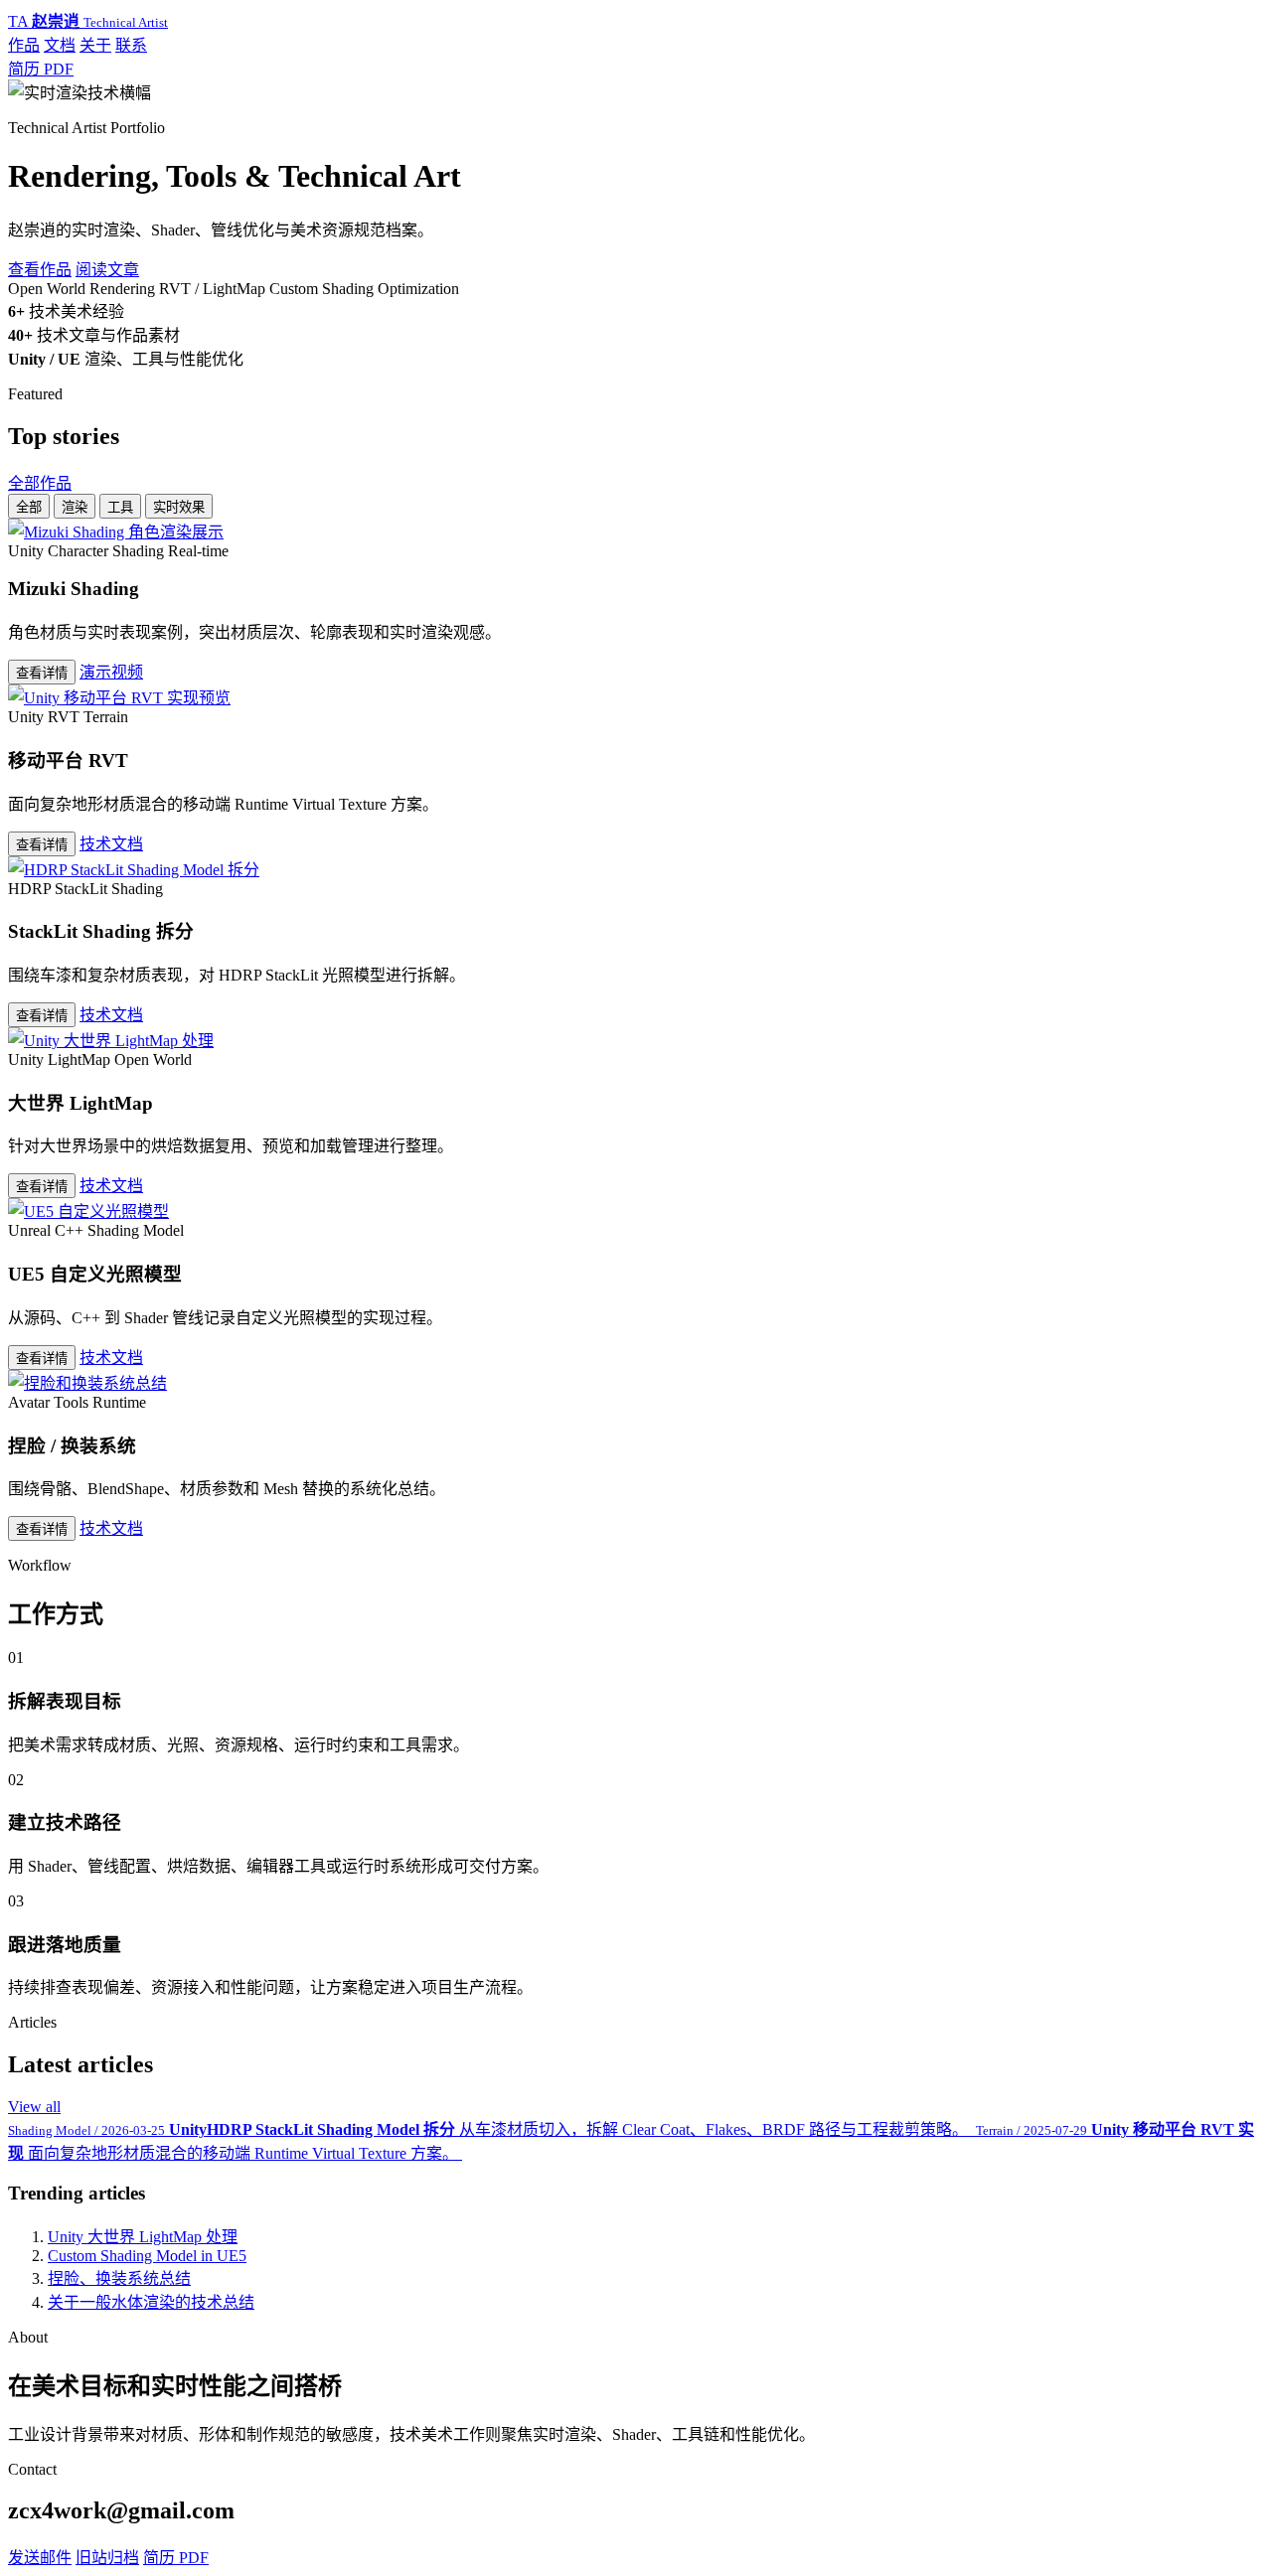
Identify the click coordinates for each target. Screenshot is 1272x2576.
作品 (24, 45)
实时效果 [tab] (179, 507)
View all (34, 2107)
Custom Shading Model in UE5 (147, 2256)
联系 (131, 45)
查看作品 (40, 270)
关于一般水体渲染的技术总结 (151, 2302)
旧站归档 (107, 2558)
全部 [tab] (29, 507)
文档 (60, 45)
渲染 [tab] (75, 507)
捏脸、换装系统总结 (119, 2278)
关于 (95, 45)
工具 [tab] (120, 507)
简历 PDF (41, 69)
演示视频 (111, 672)
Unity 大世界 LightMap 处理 (143, 2237)
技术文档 (111, 844)
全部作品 (40, 483)
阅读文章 (107, 270)
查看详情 (42, 673)
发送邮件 (40, 2558)
